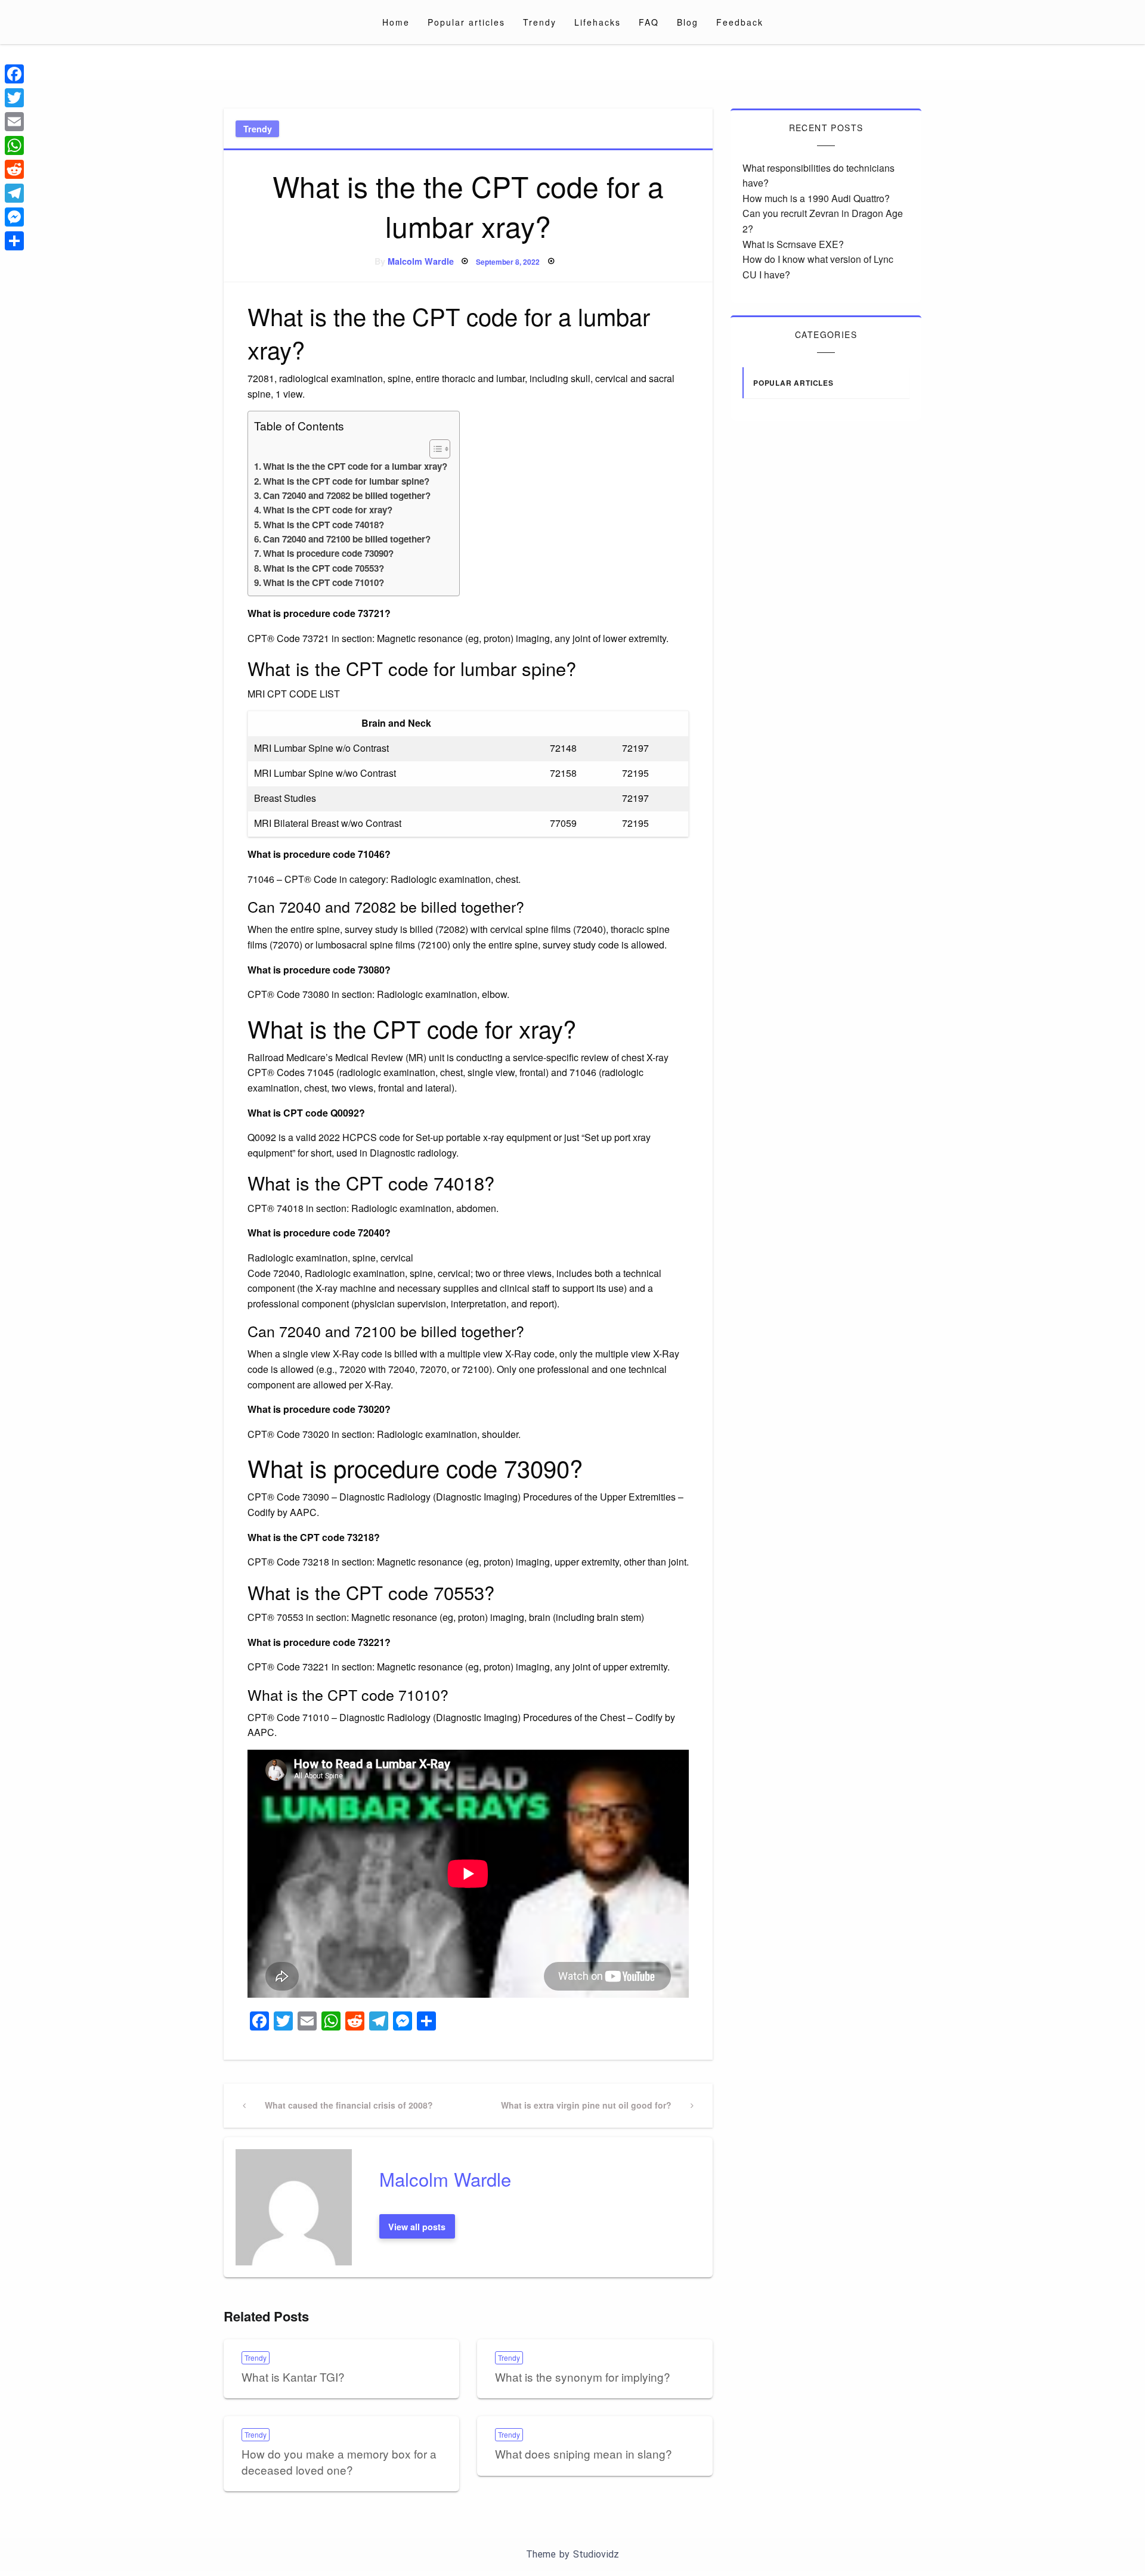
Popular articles (466, 22)
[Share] (14, 241)
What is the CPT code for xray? (328, 510)
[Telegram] (14, 193)
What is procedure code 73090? (328, 553)
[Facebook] (14, 74)
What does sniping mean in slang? (584, 2453)
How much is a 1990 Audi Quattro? (816, 198)
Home (396, 22)
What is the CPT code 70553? (324, 568)
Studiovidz (596, 2554)
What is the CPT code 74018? (324, 525)
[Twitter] (14, 98)
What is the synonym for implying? (583, 2377)
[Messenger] (14, 217)
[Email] (14, 122)
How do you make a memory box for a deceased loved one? (339, 2462)
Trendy (540, 22)
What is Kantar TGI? (293, 2377)
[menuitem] (396, 22)
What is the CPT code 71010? (324, 582)
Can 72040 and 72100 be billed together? (347, 539)
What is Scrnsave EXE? (793, 244)
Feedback (740, 22)
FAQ (649, 22)
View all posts (417, 2227)
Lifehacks (598, 22)
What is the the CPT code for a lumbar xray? (355, 466)
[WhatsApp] (14, 145)
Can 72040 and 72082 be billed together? (347, 495)
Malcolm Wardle (421, 261)
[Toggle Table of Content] (434, 449)
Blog (688, 22)
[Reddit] (14, 169)
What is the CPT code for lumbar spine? (346, 481)
